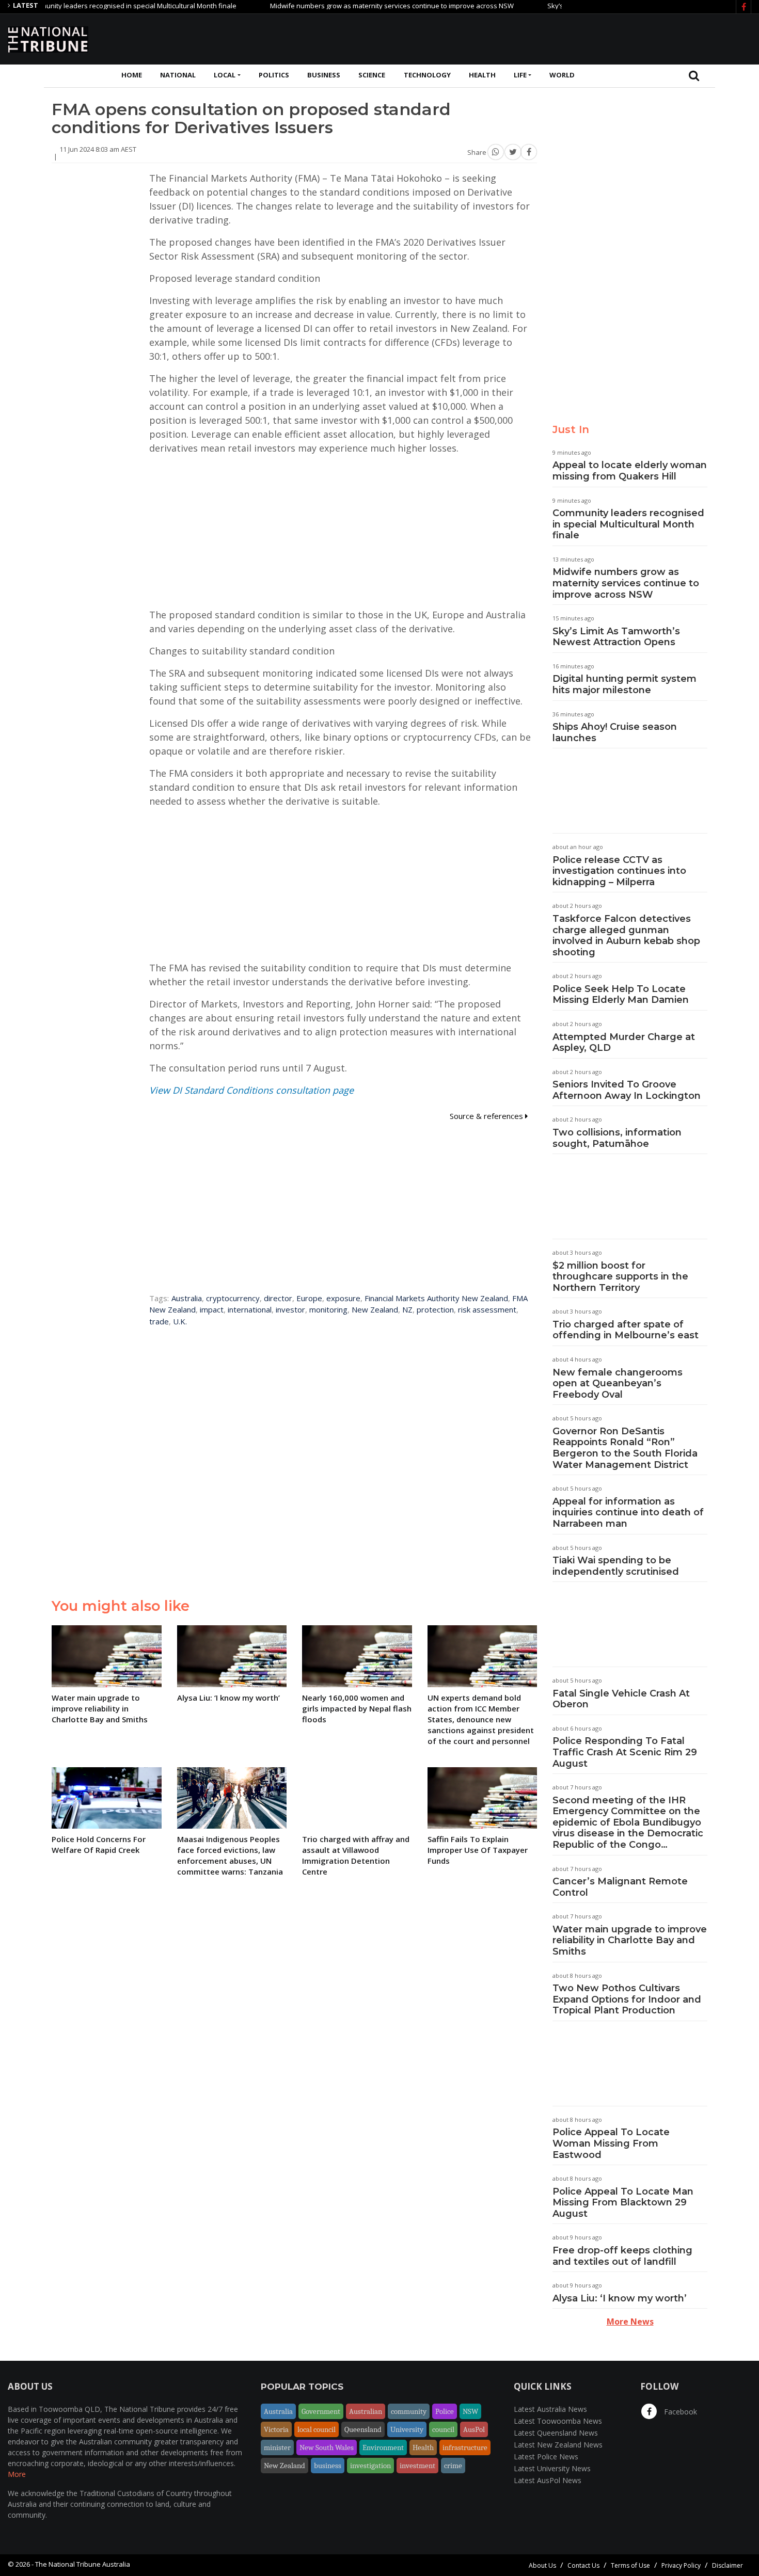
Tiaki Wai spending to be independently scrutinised (616, 1566)
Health (482, 75)
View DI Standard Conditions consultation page (251, 1090)
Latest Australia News (550, 2409)
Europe (309, 1298)
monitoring (328, 1309)
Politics (274, 75)
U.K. (180, 1321)
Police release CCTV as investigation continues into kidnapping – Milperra (619, 871)
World (562, 75)
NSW (470, 2411)
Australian (366, 2411)
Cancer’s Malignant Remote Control (620, 1887)
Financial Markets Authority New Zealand (436, 1298)
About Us (542, 2565)
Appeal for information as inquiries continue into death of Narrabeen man (628, 1513)
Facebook (679, 2412)
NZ (407, 1309)
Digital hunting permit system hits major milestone (624, 684)
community (409, 2411)
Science (372, 75)
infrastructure (465, 2447)
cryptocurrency (233, 1298)
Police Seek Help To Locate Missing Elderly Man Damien (621, 995)
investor (290, 1309)
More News (630, 2322)
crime (453, 2466)
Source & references (487, 1116)
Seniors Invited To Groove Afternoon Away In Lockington (627, 1090)
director (278, 1298)
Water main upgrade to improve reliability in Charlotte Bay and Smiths (630, 1940)
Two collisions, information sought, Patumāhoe (617, 1138)
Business (324, 75)
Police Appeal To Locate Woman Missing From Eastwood (611, 2143)
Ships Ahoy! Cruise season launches (615, 732)
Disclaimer (728, 2565)
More (17, 2474)
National (178, 75)
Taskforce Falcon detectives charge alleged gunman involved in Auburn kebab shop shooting (626, 935)
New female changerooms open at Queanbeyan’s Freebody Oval (618, 1383)
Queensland (363, 2429)
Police (445, 2411)
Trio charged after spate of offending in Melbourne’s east (626, 1330)
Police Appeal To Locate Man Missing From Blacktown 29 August (623, 2203)
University (407, 2429)
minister (277, 2447)
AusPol (474, 2429)
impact (212, 1309)
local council (317, 2429)
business (328, 2466)
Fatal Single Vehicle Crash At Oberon (621, 1699)
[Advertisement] (563, 38)
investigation (370, 2466)
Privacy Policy (681, 2565)
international (250, 1309)
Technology (427, 75)
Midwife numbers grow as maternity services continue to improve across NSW (349, 6)
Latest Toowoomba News (558, 2421)
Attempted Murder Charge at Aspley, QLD (624, 1043)
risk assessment (487, 1309)
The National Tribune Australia (83, 2564)
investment (417, 2466)
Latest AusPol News (548, 2480)
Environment (383, 2447)
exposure (343, 1298)
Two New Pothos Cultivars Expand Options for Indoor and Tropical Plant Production (627, 1999)
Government (321, 2411)
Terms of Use (630, 2565)
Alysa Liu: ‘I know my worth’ (620, 2298)
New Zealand (375, 1309)
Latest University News (552, 2468)
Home (132, 75)
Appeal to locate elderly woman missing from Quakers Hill (630, 471)
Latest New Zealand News (558, 2445)
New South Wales (327, 2447)
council (443, 2429)
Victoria (276, 2429)
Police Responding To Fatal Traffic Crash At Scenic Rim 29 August (625, 1752)
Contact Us (583, 2565)
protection (435, 1309)
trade (159, 1321)
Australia (187, 1298)
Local (225, 75)
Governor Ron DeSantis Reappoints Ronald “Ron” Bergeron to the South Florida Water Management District (625, 1448)
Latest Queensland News (556, 2433)
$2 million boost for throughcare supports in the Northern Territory (620, 1277)
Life (520, 75)
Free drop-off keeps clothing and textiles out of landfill (622, 2256)
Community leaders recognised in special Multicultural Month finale (628, 524)
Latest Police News (546, 2457)
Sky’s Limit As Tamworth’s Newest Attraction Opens (616, 637)
